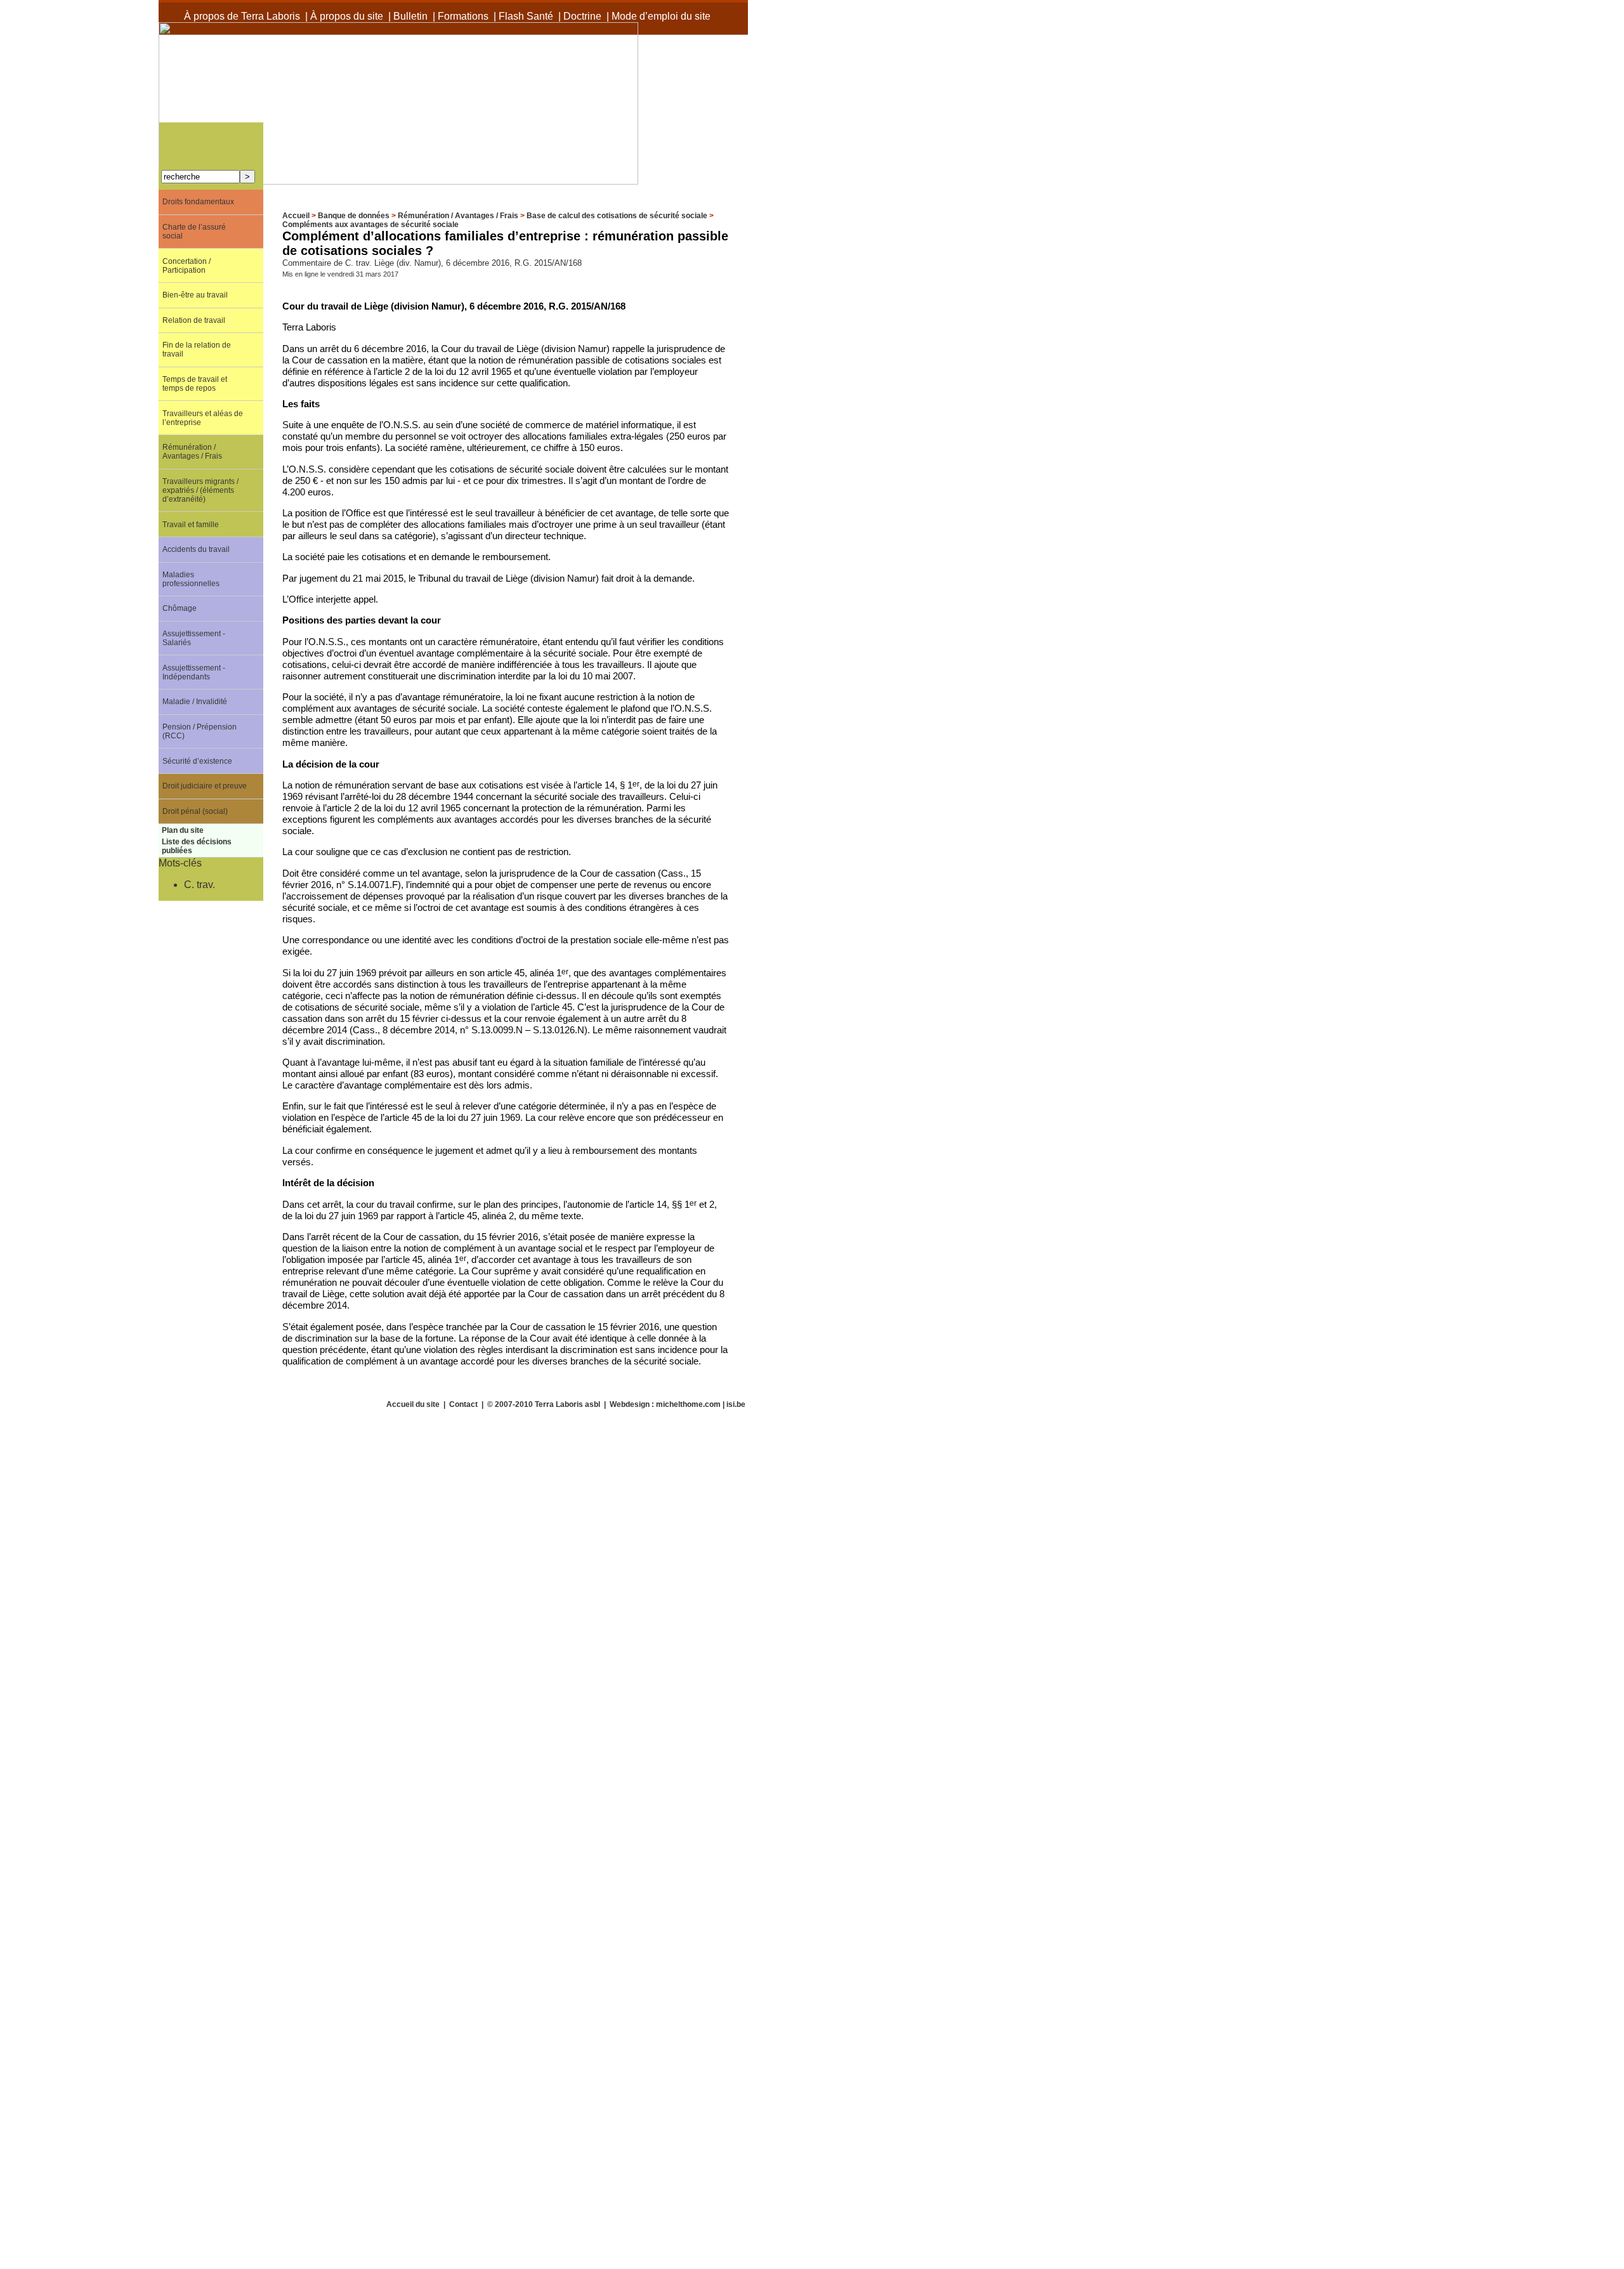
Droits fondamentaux (198, 202)
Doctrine (582, 16)
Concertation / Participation (187, 266)
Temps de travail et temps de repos (195, 384)
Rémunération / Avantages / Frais (458, 216)
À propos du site (347, 16)
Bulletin (410, 16)
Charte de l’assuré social (194, 232)
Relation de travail (194, 320)
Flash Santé (526, 16)
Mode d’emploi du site (661, 16)
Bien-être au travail (195, 295)
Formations (463, 16)
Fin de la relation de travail (197, 350)
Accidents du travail (196, 549)
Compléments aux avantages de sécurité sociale (370, 225)
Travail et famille (191, 525)
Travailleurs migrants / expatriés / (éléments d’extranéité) (200, 490)
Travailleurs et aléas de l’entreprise (203, 418)
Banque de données (354, 216)
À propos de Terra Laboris (242, 16)
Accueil (296, 216)
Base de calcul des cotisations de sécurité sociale (617, 216)
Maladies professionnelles (191, 579)
